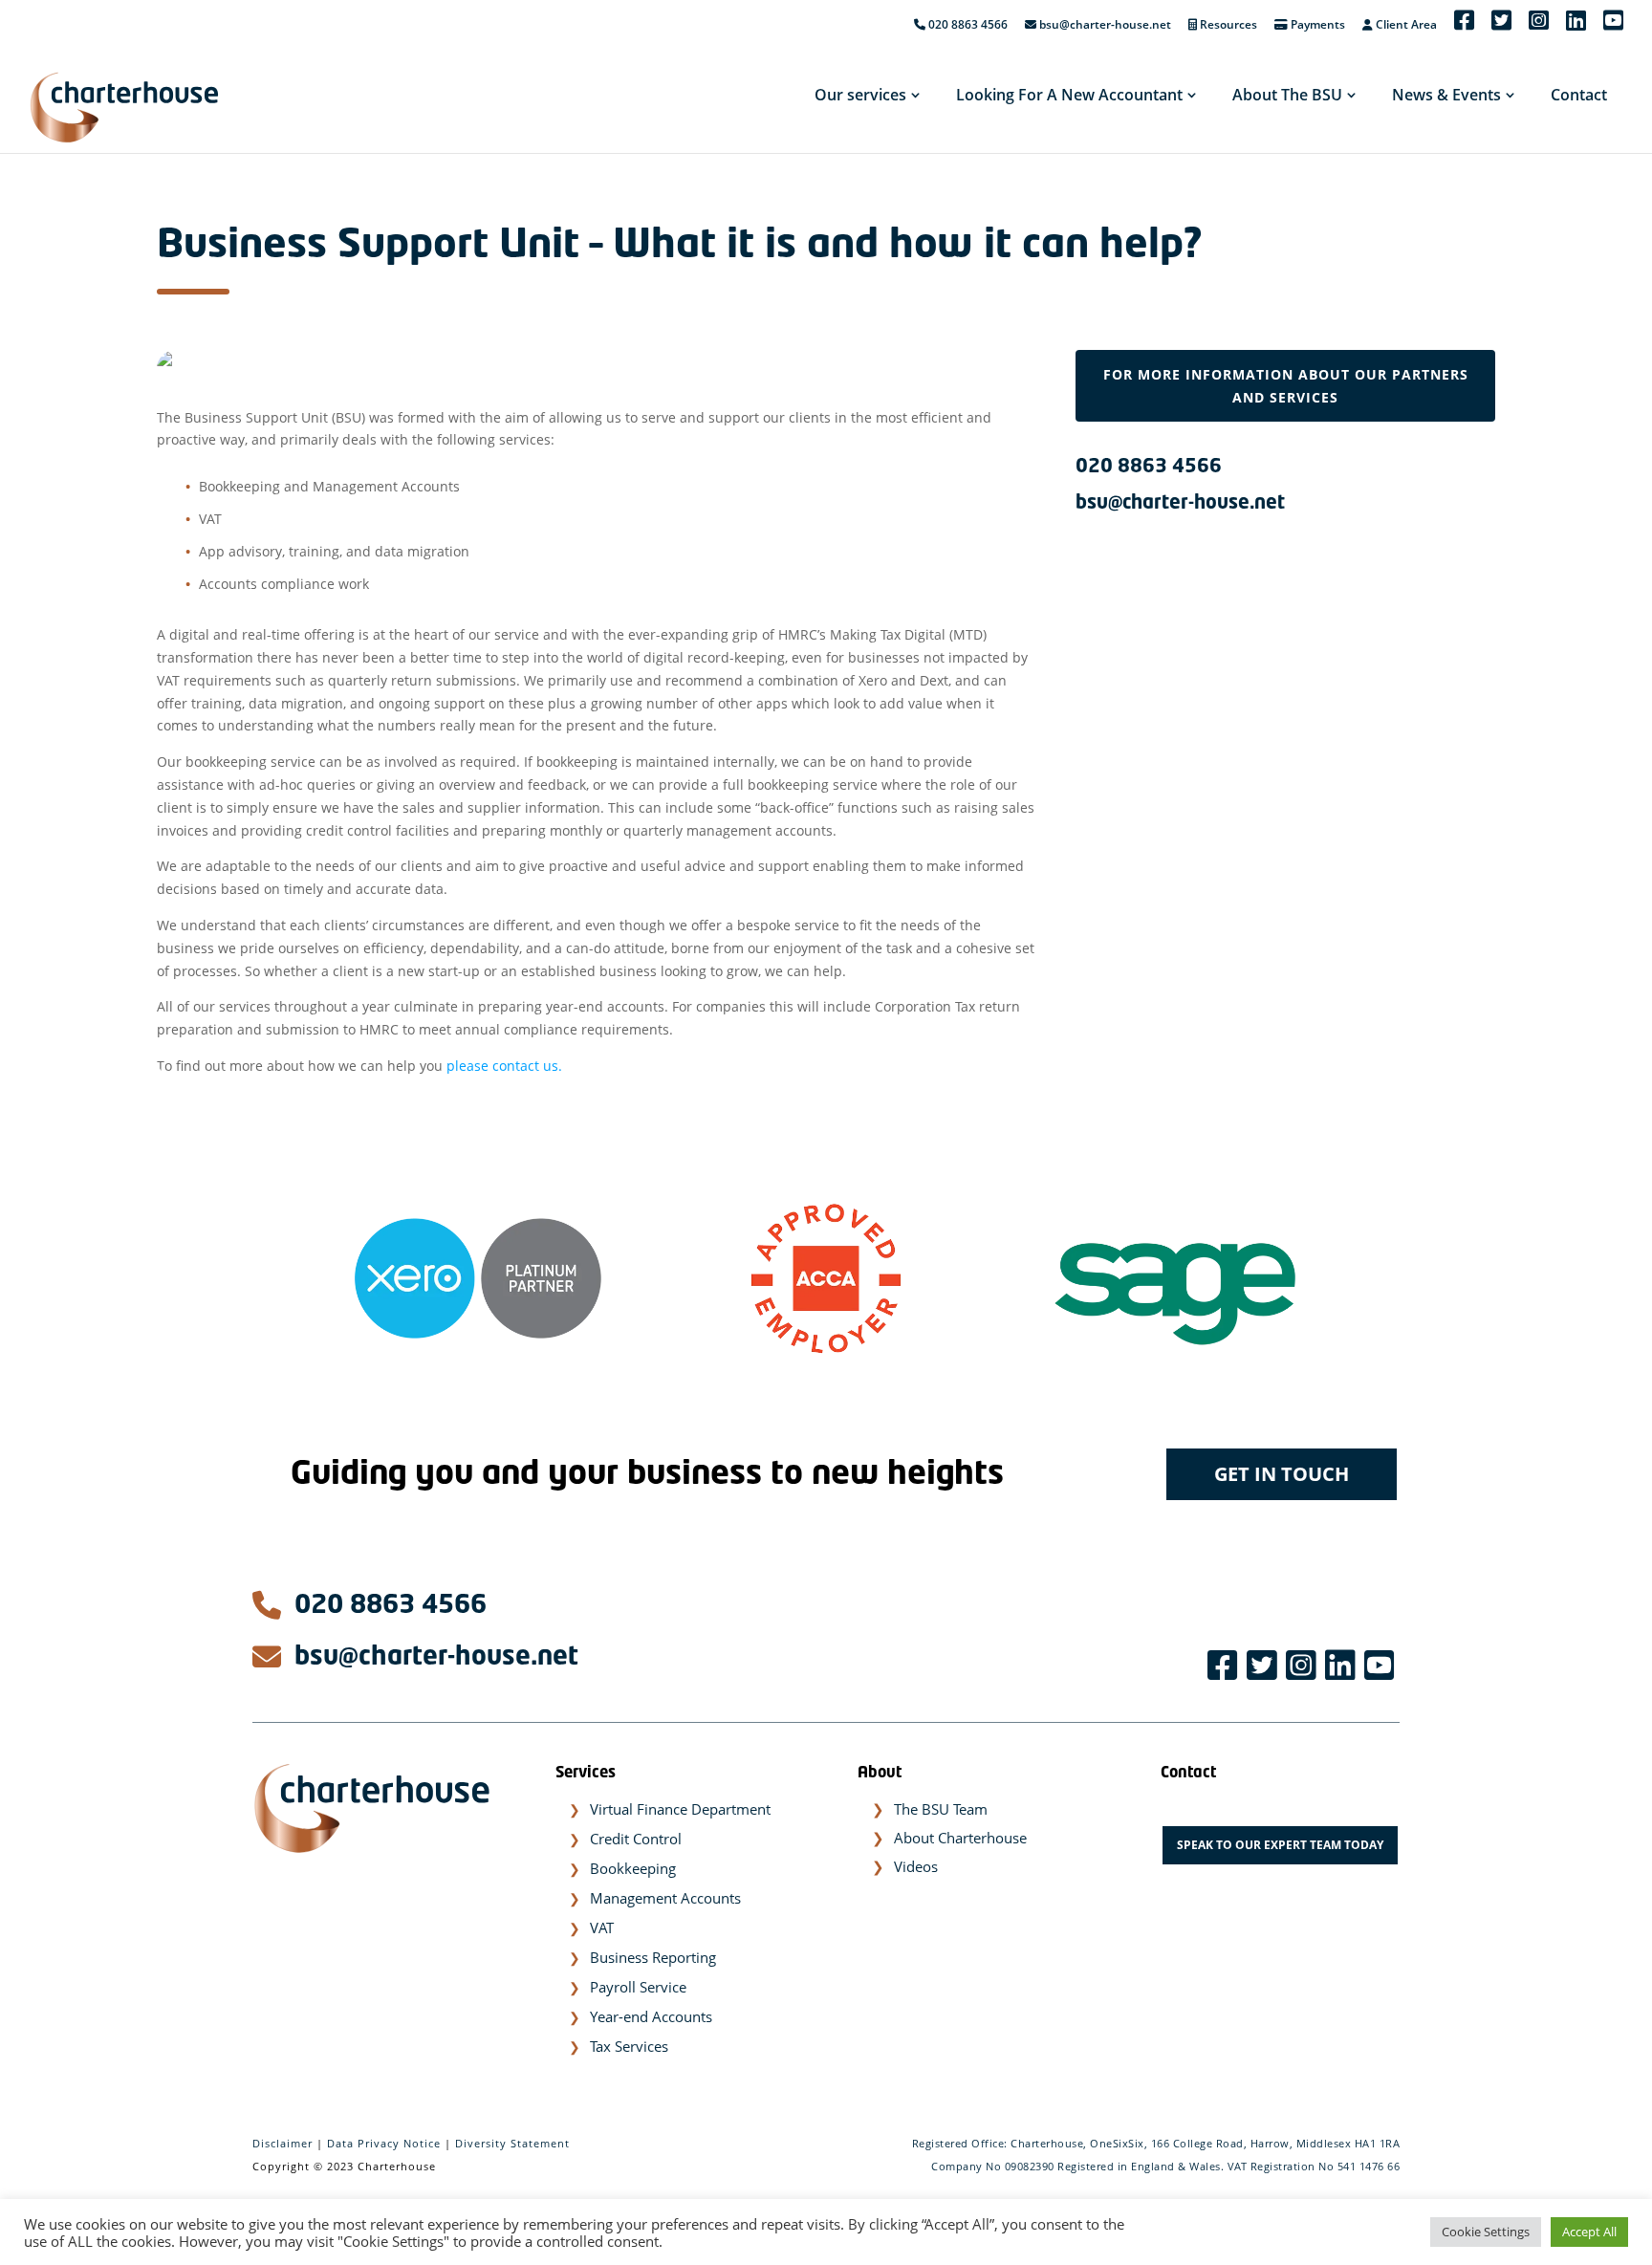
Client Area (1405, 26)
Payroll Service (638, 1987)
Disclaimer (283, 2143)
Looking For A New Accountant (1069, 95)
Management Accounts (665, 1898)
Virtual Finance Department (680, 1809)
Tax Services (629, 2046)
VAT (602, 1927)
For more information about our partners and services (1286, 386)
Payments (1316, 26)
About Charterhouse (960, 1838)
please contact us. (504, 1066)
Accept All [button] (1589, 2232)
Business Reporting (653, 1957)
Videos (916, 1866)
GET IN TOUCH (1282, 1474)
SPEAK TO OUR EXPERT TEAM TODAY (1280, 1845)
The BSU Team (941, 1809)
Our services (860, 95)
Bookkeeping (633, 1868)
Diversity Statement (512, 2143)
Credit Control (636, 1839)
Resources (1227, 26)
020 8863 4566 (967, 26)
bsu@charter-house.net (1105, 26)
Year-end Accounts (651, 2016)
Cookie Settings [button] (1486, 2232)
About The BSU (1287, 95)
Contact (1579, 95)
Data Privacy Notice (384, 2143)
